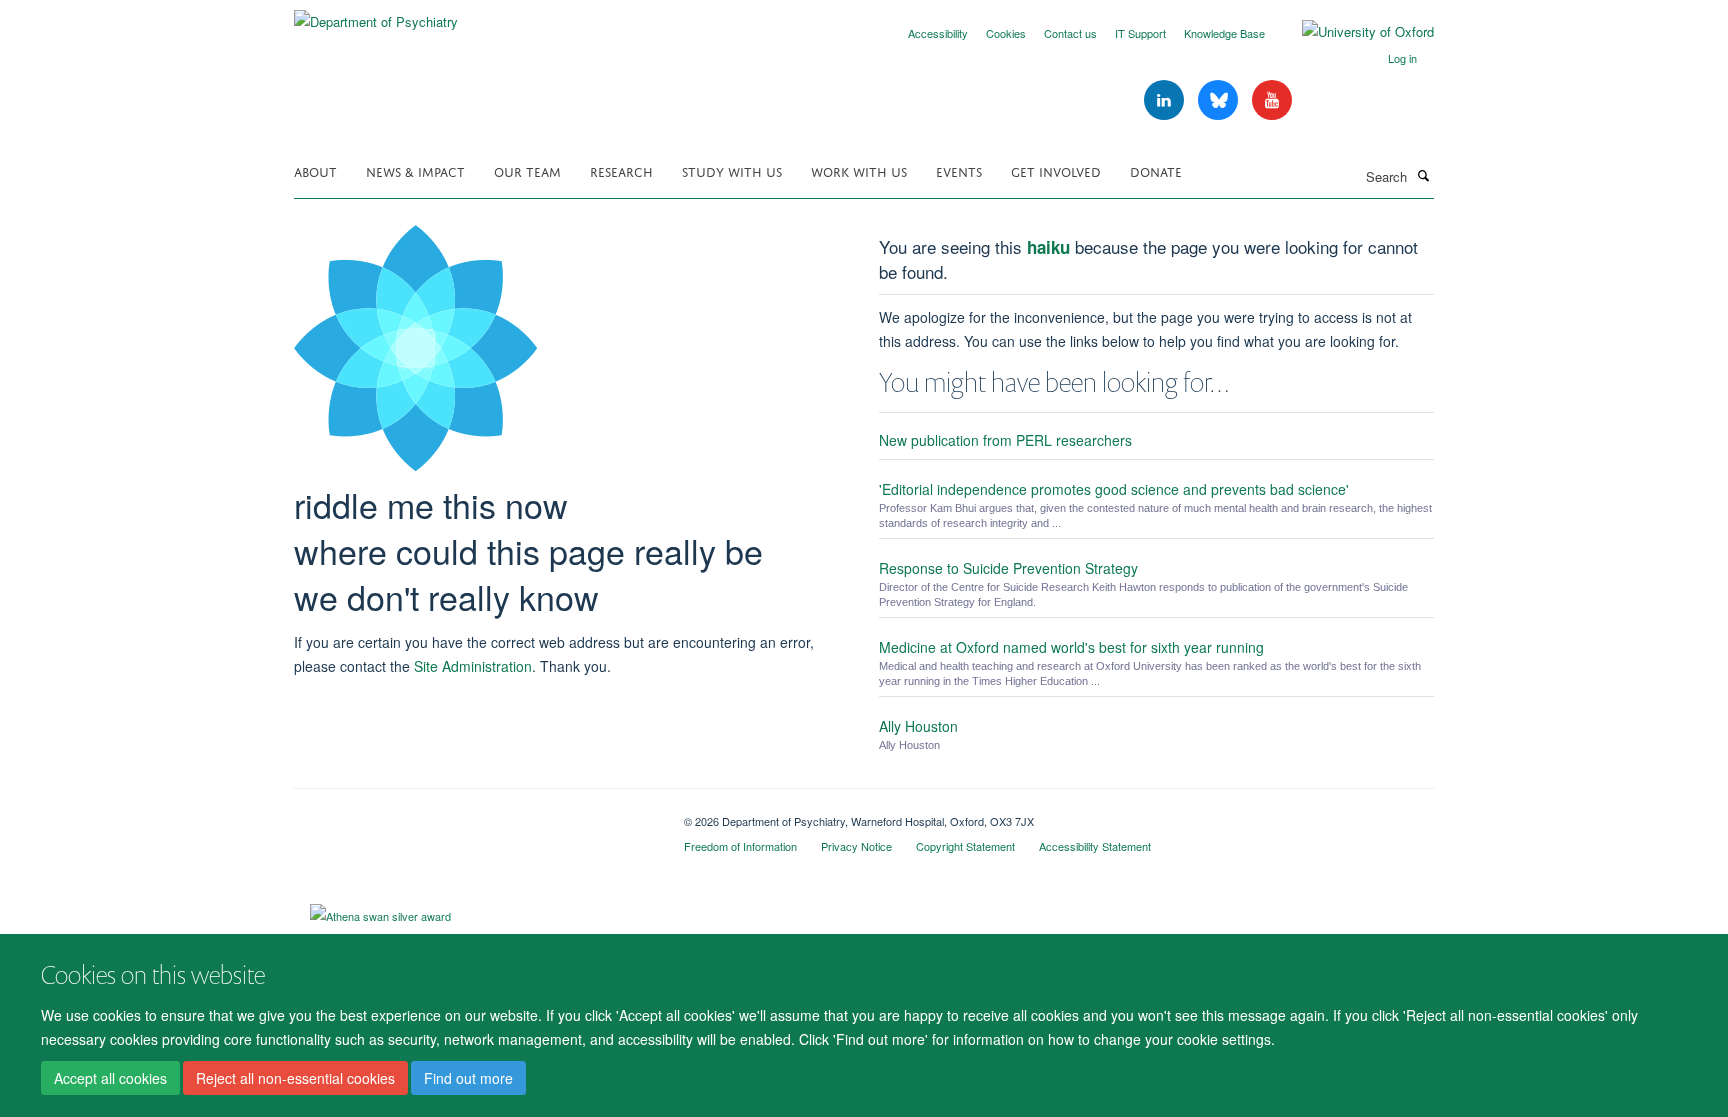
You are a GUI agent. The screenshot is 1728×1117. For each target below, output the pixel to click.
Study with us (732, 170)
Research (621, 170)
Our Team (527, 170)
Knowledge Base (1224, 33)
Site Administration (473, 666)
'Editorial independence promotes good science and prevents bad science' (1114, 489)
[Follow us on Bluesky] (1220, 100)
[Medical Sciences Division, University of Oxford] (474, 814)
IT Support (1140, 33)
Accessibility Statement (1095, 846)
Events (959, 170)
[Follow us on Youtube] (1272, 100)
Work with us (859, 170)
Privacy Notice (856, 846)
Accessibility (938, 33)
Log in (1402, 58)
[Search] (1423, 175)
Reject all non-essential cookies (295, 1078)
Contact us (1070, 33)
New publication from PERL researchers (1005, 440)
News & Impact (415, 170)
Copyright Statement (965, 846)
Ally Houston (918, 726)
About (315, 170)
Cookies (1006, 33)
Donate (1156, 170)
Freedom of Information (740, 846)
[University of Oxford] (1353, 32)
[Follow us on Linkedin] (1166, 100)
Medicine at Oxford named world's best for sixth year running (1071, 647)
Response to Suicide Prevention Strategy (1008, 568)
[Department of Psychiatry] (376, 14)
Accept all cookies (110, 1078)
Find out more (468, 1078)
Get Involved (1056, 170)
